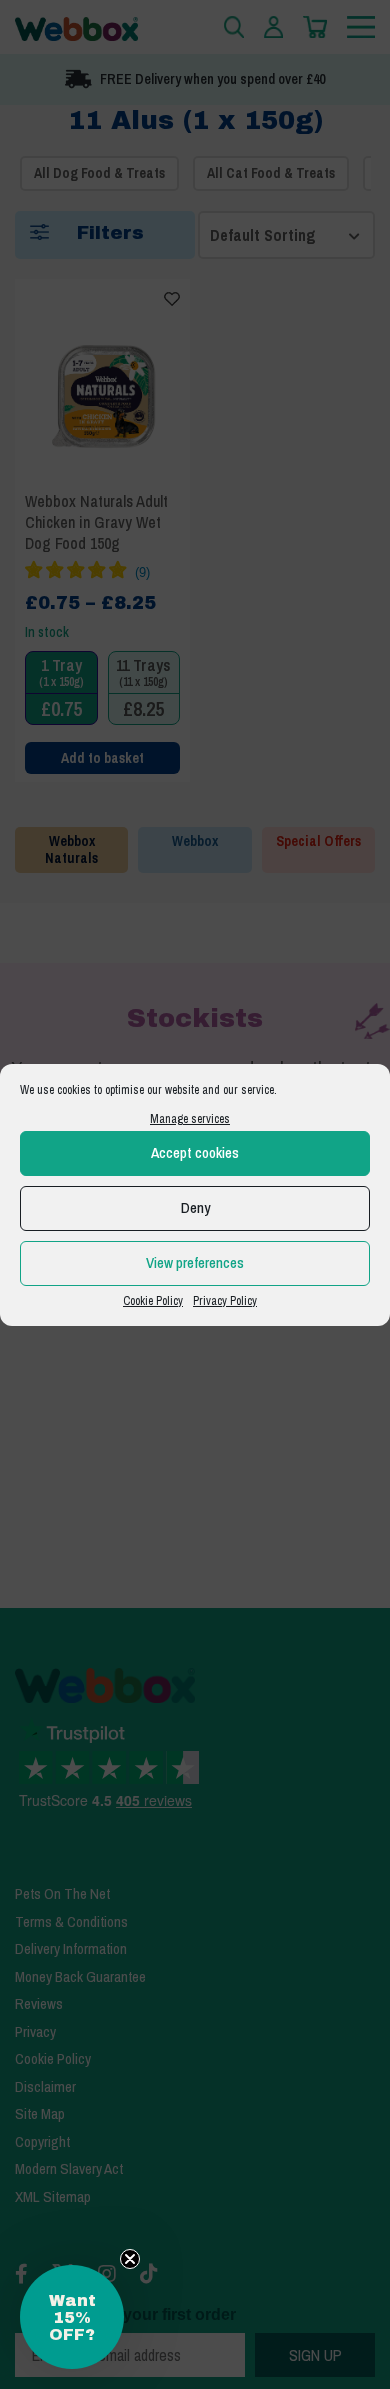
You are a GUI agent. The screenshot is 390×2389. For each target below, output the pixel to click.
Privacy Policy (225, 1301)
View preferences (195, 1262)
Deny (195, 1207)
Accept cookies (195, 1152)
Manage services (190, 1119)
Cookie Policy (153, 1301)
